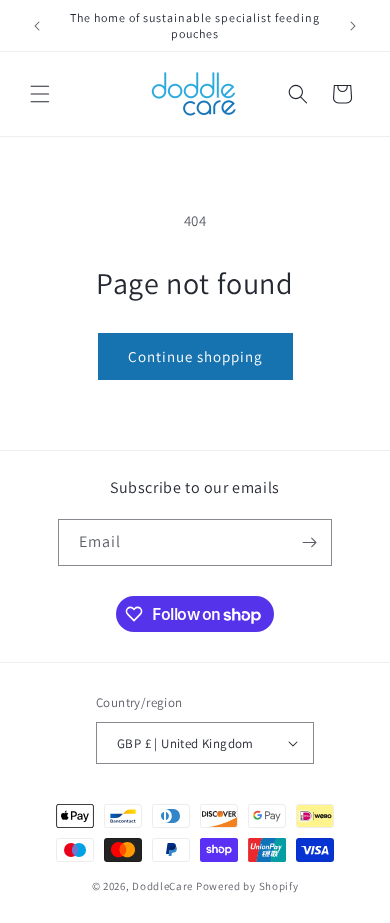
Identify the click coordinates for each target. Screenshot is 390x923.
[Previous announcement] (37, 26)
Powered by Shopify (247, 886)
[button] (40, 94)
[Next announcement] (353, 26)
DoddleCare (162, 886)
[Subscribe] (309, 542)
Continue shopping (195, 356)
